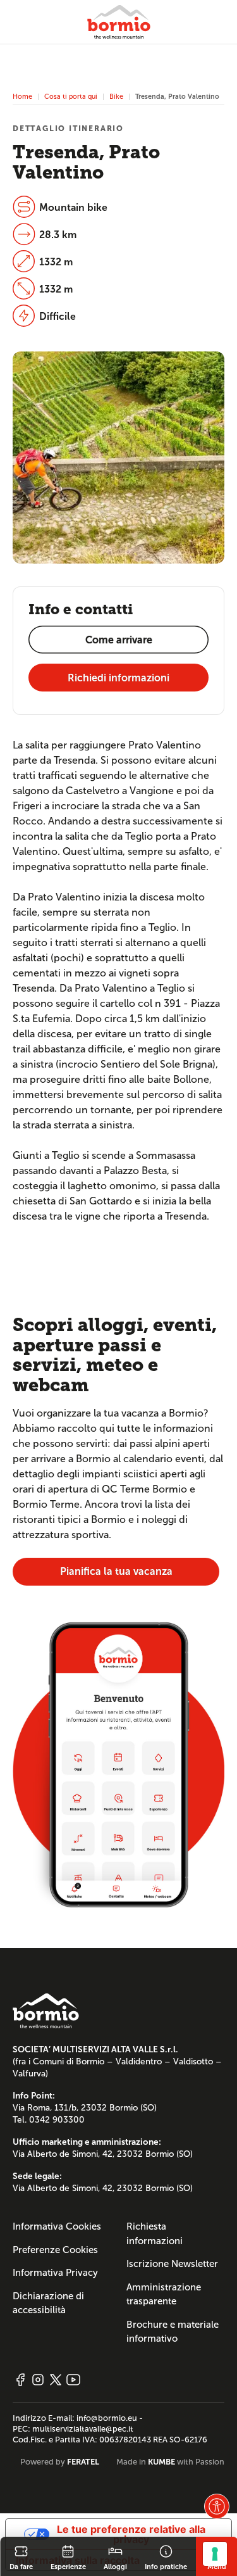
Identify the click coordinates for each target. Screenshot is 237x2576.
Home (22, 96)
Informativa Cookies (57, 2226)
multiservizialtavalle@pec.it (83, 2429)
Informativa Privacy (55, 2273)
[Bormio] (119, 22)
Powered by (60, 2462)
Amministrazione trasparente (164, 2295)
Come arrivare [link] (119, 640)
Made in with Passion (170, 2462)
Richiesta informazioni (155, 2234)
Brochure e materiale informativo (173, 2332)
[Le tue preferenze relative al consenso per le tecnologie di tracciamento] (215, 2554)
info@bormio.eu (107, 2418)
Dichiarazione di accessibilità (48, 2303)
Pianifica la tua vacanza (116, 1571)
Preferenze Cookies (55, 2250)
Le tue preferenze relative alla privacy (131, 2534)
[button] (217, 2506)
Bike (116, 96)
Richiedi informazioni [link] (118, 678)
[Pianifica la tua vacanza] (118, 1764)
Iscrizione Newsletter (172, 2264)
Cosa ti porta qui (71, 96)
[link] (21, 2556)
